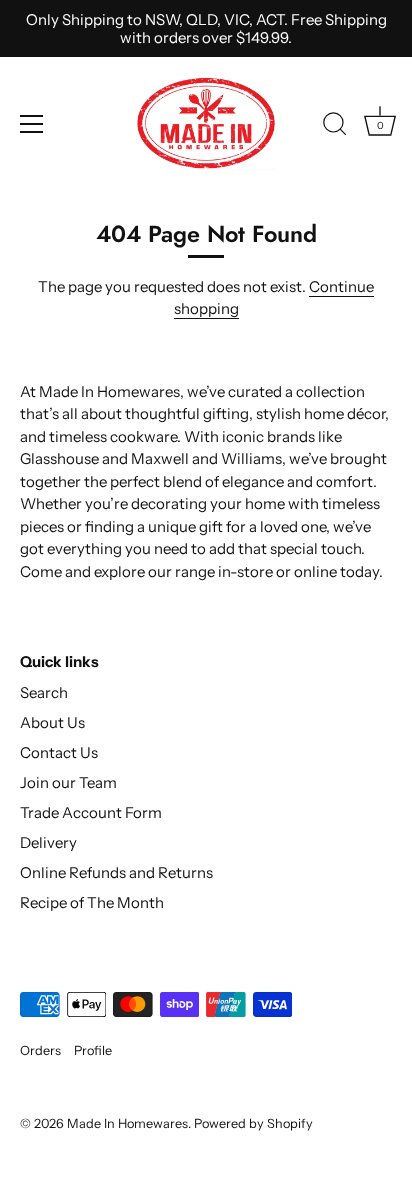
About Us (52, 722)
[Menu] (32, 124)
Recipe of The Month (92, 902)
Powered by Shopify (253, 1123)
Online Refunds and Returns (116, 872)
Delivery (48, 842)
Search (44, 692)
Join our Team (68, 782)
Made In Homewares (127, 1123)
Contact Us (59, 752)
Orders (40, 1050)
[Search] (335, 127)
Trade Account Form (91, 812)
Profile (93, 1050)
